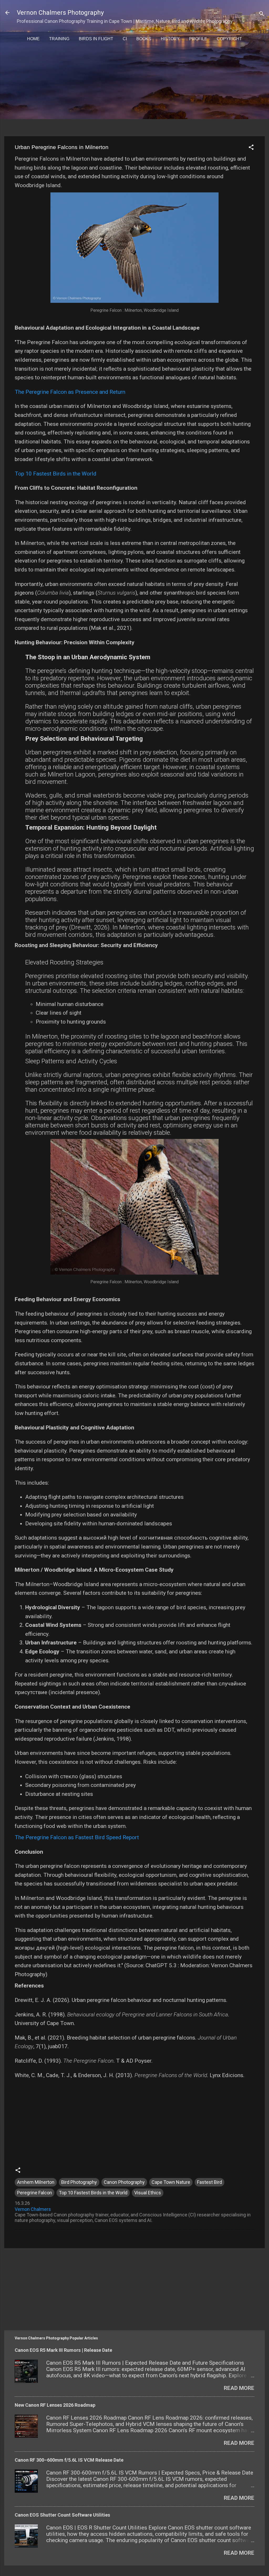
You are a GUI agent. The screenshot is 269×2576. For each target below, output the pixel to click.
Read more (239, 2388)
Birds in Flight (96, 39)
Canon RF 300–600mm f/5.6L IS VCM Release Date (69, 2460)
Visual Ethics (148, 2193)
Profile (198, 39)
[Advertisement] (137, 94)
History (170, 39)
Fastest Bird (209, 2182)
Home (33, 39)
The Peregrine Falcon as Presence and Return (70, 392)
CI (125, 39)
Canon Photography (124, 2182)
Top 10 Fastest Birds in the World (56, 474)
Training (59, 39)
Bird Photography (79, 2182)
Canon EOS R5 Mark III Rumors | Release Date (63, 2350)
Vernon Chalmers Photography (60, 13)
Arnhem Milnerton (36, 2182)
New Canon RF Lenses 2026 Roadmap (55, 2405)
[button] (251, 148)
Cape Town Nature (171, 2182)
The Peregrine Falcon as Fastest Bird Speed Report (77, 1837)
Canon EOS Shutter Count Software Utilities (62, 2515)
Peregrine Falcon (35, 2193)
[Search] (262, 14)
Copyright (229, 39)
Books (144, 39)
